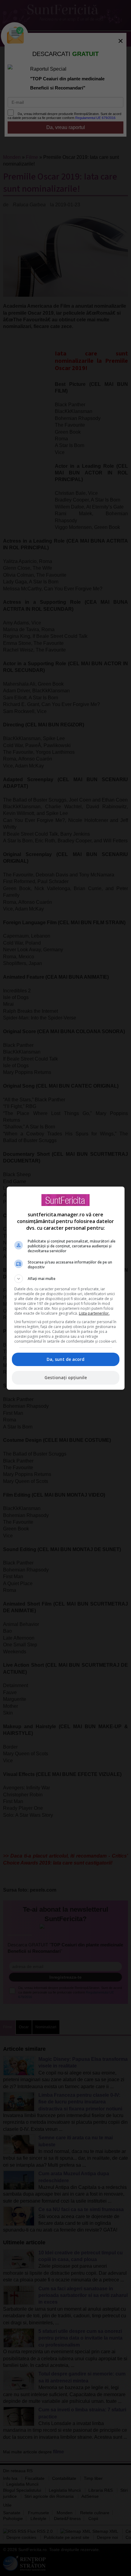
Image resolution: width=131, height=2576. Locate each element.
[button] (66, 1279)
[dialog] (66, 1288)
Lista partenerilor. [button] (94, 1313)
